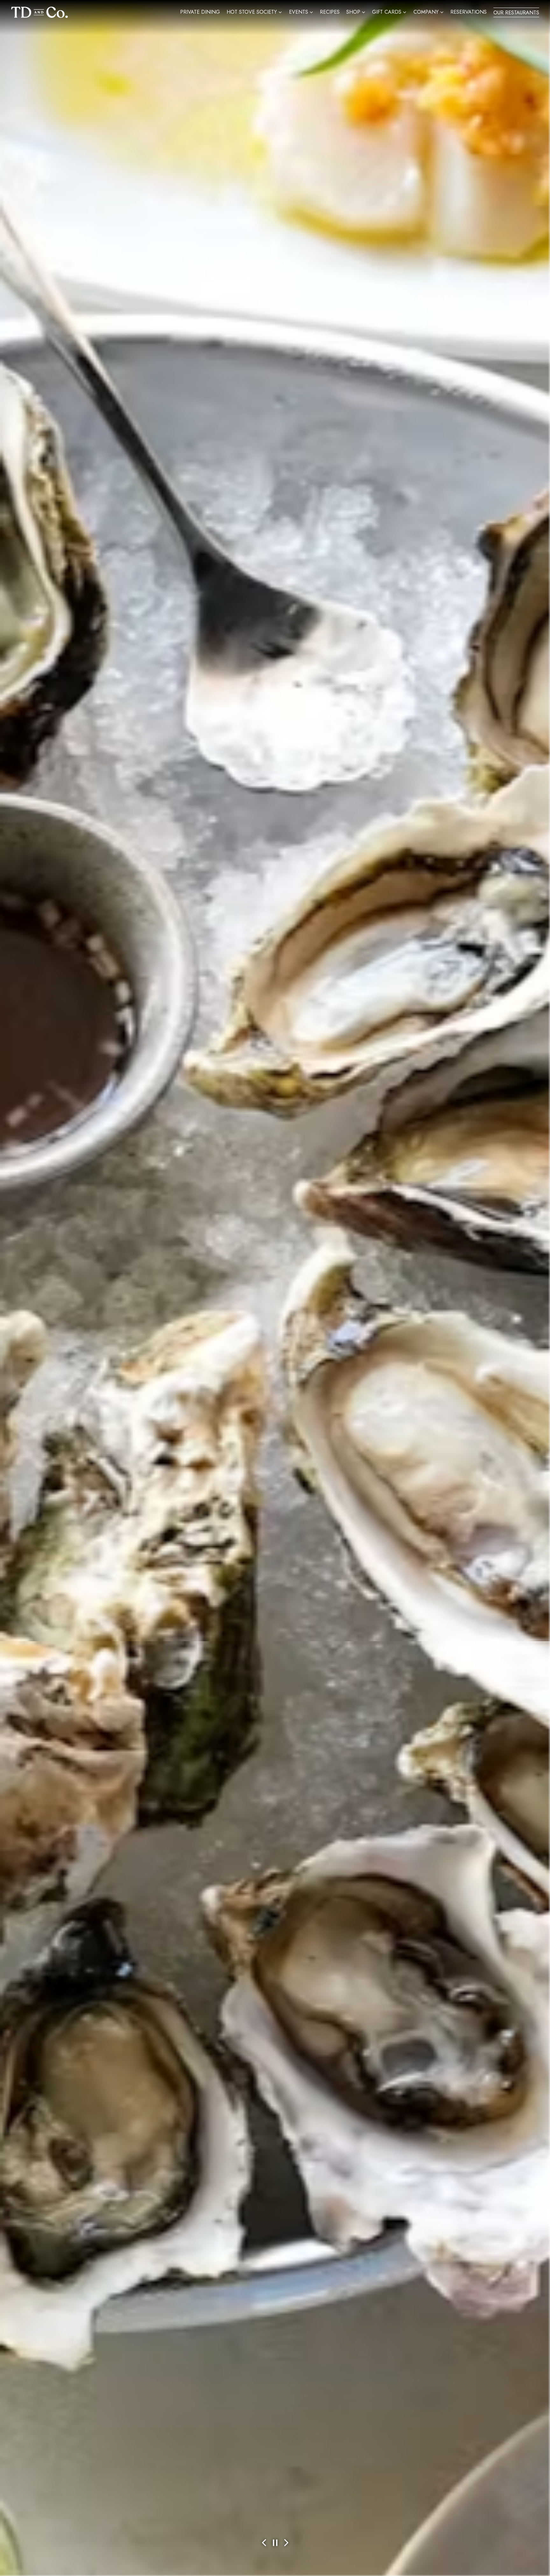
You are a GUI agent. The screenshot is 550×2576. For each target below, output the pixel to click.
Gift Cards (389, 12)
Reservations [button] (469, 12)
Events (301, 12)
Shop (356, 12)
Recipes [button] (330, 12)
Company (429, 12)
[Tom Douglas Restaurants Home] (39, 11)
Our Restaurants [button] (516, 13)
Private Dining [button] (200, 12)
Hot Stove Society (254, 12)
